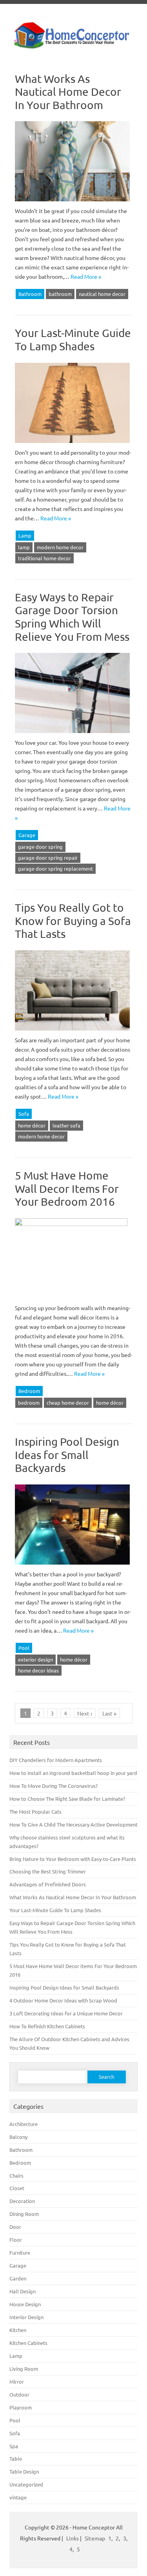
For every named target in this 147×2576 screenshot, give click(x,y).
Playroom (21, 2407)
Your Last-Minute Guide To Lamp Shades (73, 340)
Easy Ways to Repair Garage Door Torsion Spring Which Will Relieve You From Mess (72, 617)
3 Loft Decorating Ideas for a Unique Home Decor (66, 2013)
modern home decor (60, 547)
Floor (16, 2240)
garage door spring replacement (55, 869)
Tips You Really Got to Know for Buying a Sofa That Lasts (73, 921)
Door (15, 2227)
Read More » (86, 276)
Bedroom (29, 1391)
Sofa (24, 1114)
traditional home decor (44, 558)
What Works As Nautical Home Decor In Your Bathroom (68, 92)
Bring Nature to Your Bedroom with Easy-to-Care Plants (73, 1859)
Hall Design (23, 2291)
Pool (24, 1648)
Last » (109, 1713)
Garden (18, 2278)
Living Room (24, 2369)
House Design (25, 2304)
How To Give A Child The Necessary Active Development (73, 1824)
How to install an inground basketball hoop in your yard (73, 1773)
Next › (85, 1713)
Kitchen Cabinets (28, 2343)
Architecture (24, 2124)
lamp (24, 547)
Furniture (20, 2252)
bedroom (29, 1403)
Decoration (22, 2201)
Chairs (16, 2175)
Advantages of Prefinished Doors (48, 1884)
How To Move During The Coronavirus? (54, 1786)
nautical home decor (102, 294)
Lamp (25, 535)
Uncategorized (26, 2484)
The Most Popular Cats (35, 1811)
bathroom (60, 294)
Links (73, 2538)
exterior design (35, 1659)
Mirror (17, 2382)
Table (16, 2459)
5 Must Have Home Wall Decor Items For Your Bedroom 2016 (67, 1189)
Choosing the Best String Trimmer (48, 1871)
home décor (32, 1125)
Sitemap (95, 2538)
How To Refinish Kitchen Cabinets (47, 2026)
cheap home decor (68, 1403)
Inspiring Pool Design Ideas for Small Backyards (67, 1455)
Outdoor (19, 2394)
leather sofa (66, 1125)
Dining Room (24, 2214)
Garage (27, 835)
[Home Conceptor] (73, 47)
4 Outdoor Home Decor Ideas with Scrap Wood (63, 2000)
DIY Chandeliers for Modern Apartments (56, 1760)
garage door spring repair (48, 858)
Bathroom (30, 294)
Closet (17, 2188)
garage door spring (40, 847)
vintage (18, 2497)
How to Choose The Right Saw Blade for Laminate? (67, 1799)
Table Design (24, 2471)
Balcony (18, 2137)
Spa (14, 2446)
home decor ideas (38, 1670)
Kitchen (18, 2330)
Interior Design (26, 2317)
